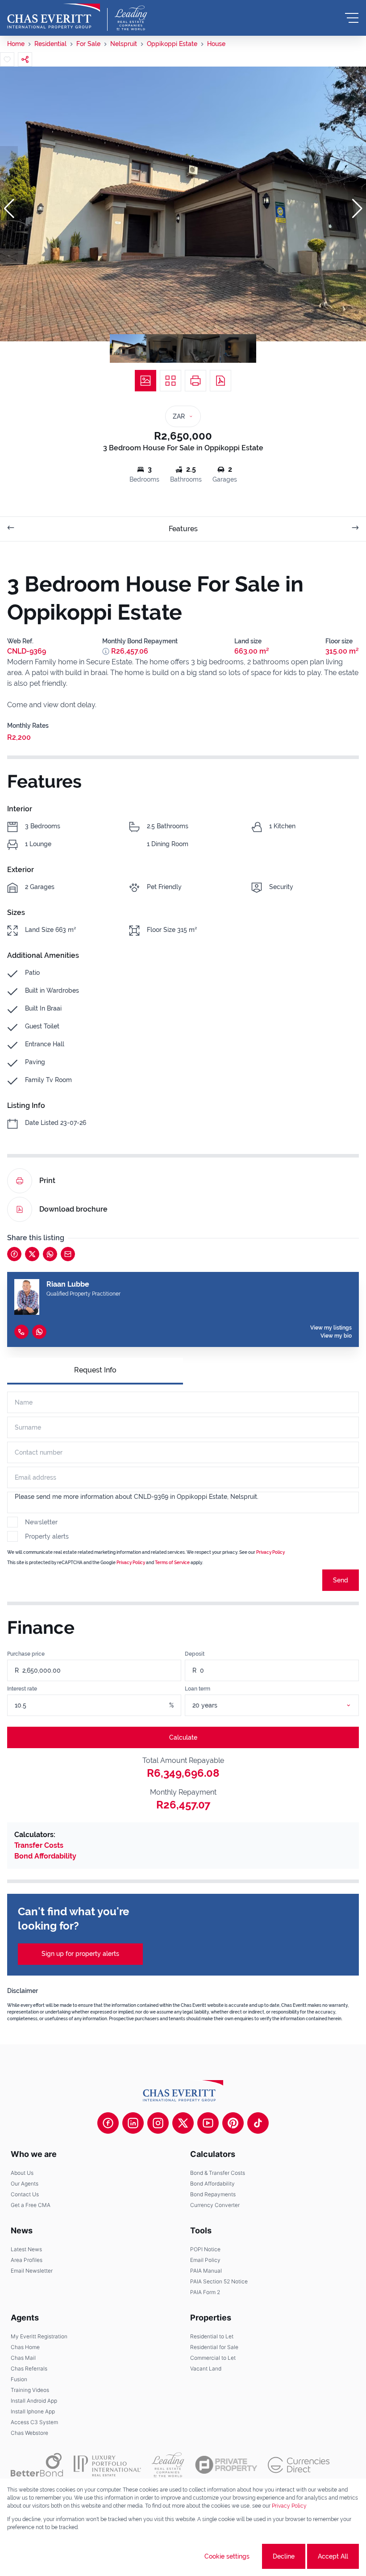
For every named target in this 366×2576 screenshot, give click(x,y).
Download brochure (73, 1209)
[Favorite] (7, 59)
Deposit (195, 1654)
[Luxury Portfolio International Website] (107, 2465)
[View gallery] (146, 381)
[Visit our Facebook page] (108, 2123)
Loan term (198, 1689)
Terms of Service (172, 1563)
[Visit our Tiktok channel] (258, 2123)
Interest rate (22, 1689)
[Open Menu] (352, 18)
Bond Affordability (45, 1856)
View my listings (331, 1328)
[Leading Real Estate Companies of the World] (131, 18)
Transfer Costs (39, 1845)
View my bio (336, 1336)
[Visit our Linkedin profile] (133, 2123)
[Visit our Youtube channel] (208, 2123)
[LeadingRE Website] (168, 2465)
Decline (284, 2556)
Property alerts (47, 1536)
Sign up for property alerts (80, 1954)
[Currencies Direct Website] (299, 2465)
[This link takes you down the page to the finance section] (106, 651)
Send (341, 1580)
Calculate (183, 1737)
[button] (9, 209)
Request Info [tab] (95, 1370)
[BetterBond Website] (37, 2465)
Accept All (333, 2556)
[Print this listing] (195, 381)
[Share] (25, 59)
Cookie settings (227, 2556)
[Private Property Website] (226, 2465)
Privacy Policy (289, 2506)
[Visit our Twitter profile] (183, 2123)
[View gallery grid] (171, 381)
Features (183, 529)
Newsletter (41, 1522)
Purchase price (26, 1654)
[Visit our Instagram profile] (158, 2123)
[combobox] (283, 1705)
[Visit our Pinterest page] (233, 2123)
